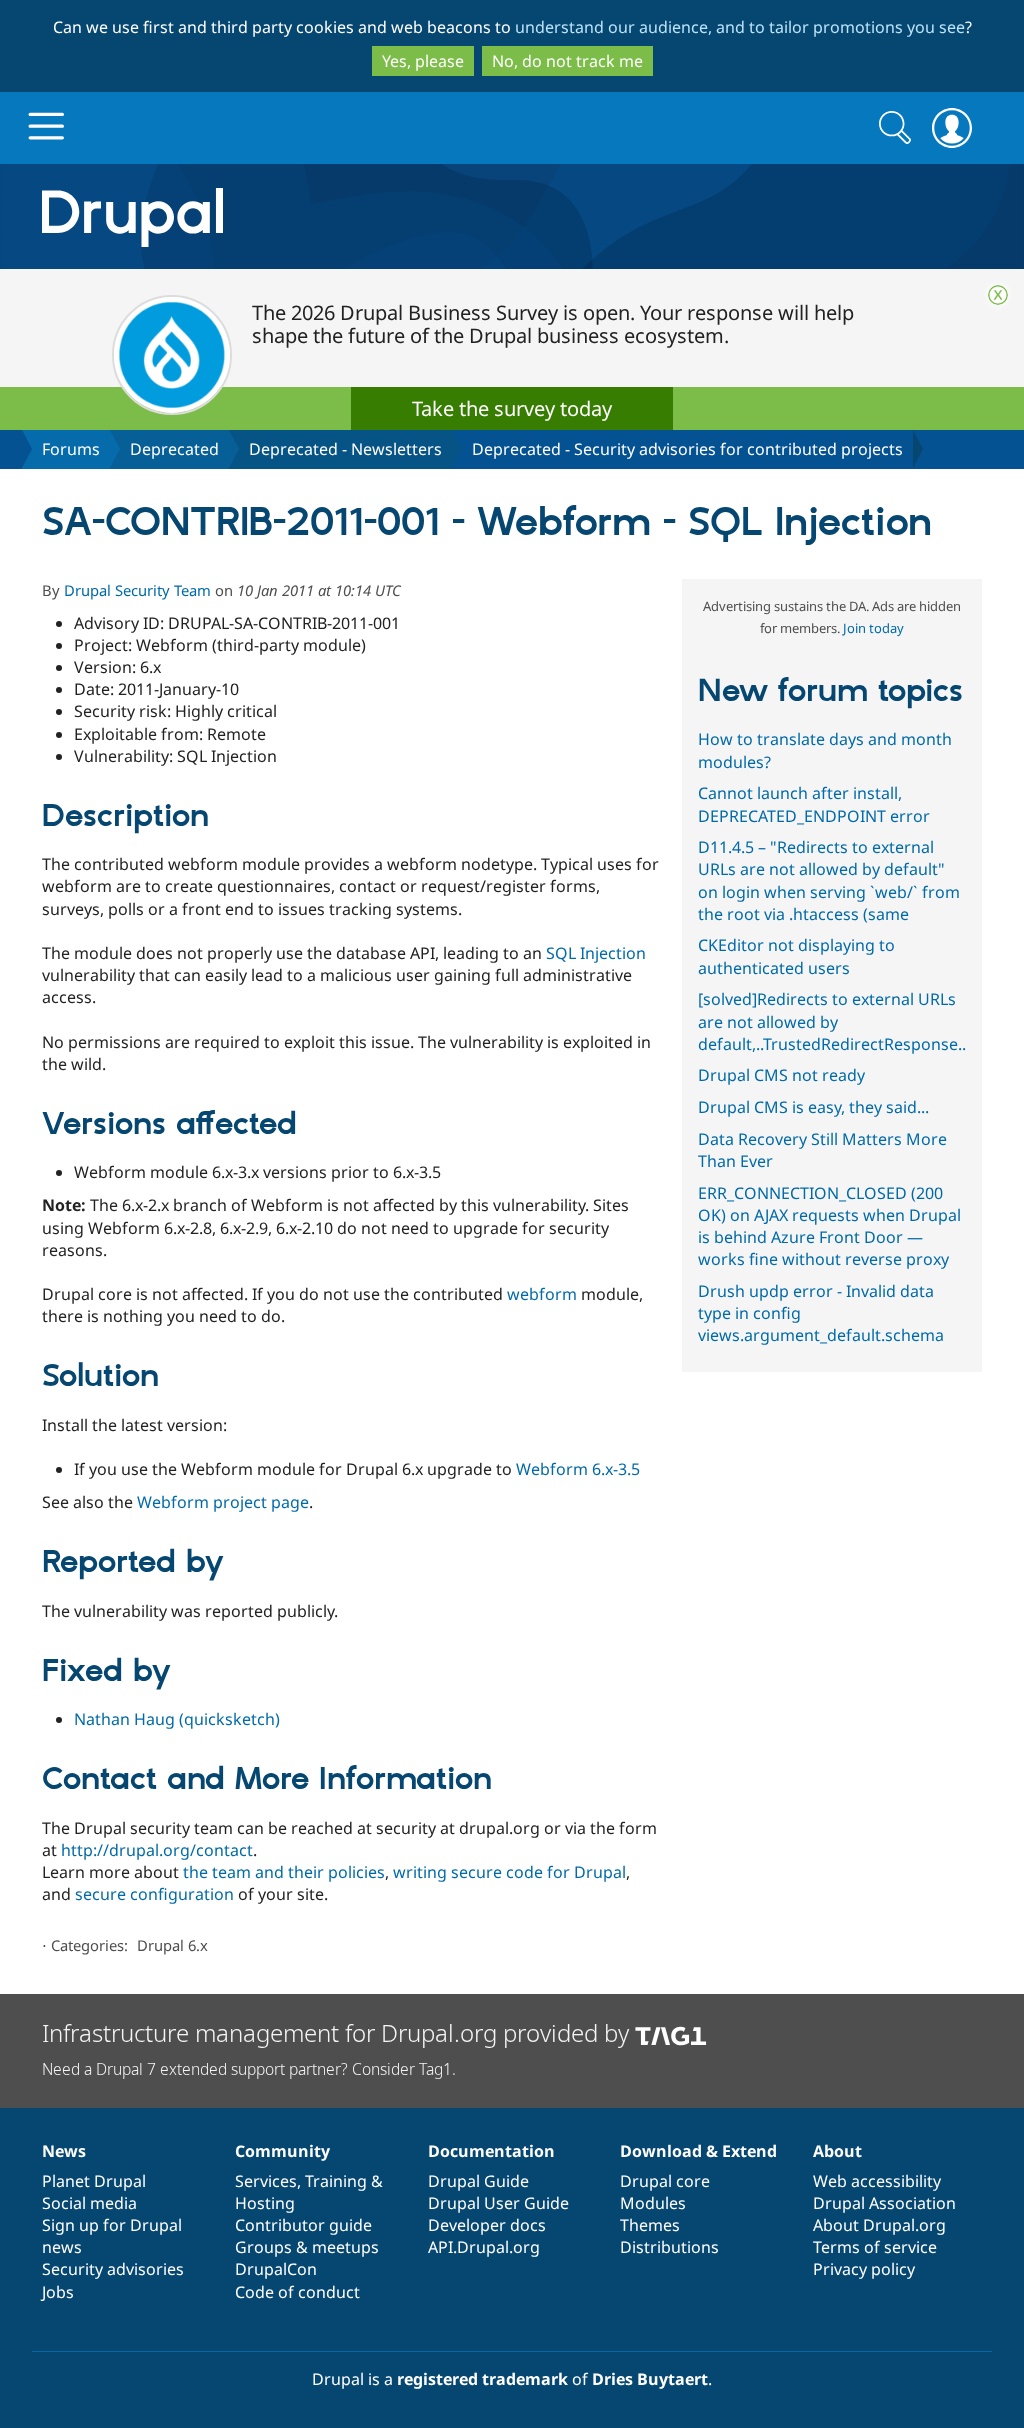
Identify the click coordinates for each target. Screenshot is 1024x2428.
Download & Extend (698, 2151)
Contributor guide (303, 2225)
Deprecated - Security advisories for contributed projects (687, 449)
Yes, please (423, 61)
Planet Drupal (94, 2181)
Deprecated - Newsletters (345, 449)
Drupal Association (884, 2203)
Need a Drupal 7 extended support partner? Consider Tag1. (249, 2069)
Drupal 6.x (172, 1945)
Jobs (58, 2292)
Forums (71, 449)
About (837, 2151)
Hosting (265, 2203)
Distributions (669, 2247)
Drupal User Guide (498, 2203)
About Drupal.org (879, 2225)
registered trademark (482, 2379)
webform (542, 1294)
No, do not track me (567, 61)
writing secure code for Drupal (509, 1872)
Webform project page (223, 1502)
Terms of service (875, 2247)
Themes (650, 2225)
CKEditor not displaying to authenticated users (796, 956)
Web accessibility (877, 2181)
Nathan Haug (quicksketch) (177, 1719)
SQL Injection (596, 953)
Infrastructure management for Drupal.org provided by (338, 2032)
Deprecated (174, 449)
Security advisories (113, 2269)
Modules (653, 2203)
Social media (89, 2203)
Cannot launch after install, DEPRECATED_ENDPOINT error (814, 804)
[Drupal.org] (311, 216)
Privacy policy (864, 2269)
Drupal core (665, 2181)
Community (282, 2151)
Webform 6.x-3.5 (578, 1469)
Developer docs (487, 2225)
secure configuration (154, 1894)
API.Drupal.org (484, 2247)
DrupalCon (276, 2269)
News (64, 2151)
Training (336, 2181)
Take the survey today (512, 408)
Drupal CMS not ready (781, 1075)
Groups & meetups (307, 2247)
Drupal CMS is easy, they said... (813, 1107)
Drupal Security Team (137, 590)
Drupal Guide (478, 2181)
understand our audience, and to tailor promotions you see (740, 27)
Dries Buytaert (650, 2379)
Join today (873, 628)
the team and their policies (284, 1872)
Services (266, 2181)
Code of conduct (297, 2292)
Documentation (491, 2151)
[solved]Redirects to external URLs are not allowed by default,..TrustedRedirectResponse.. (832, 1021)
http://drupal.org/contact (157, 1850)
